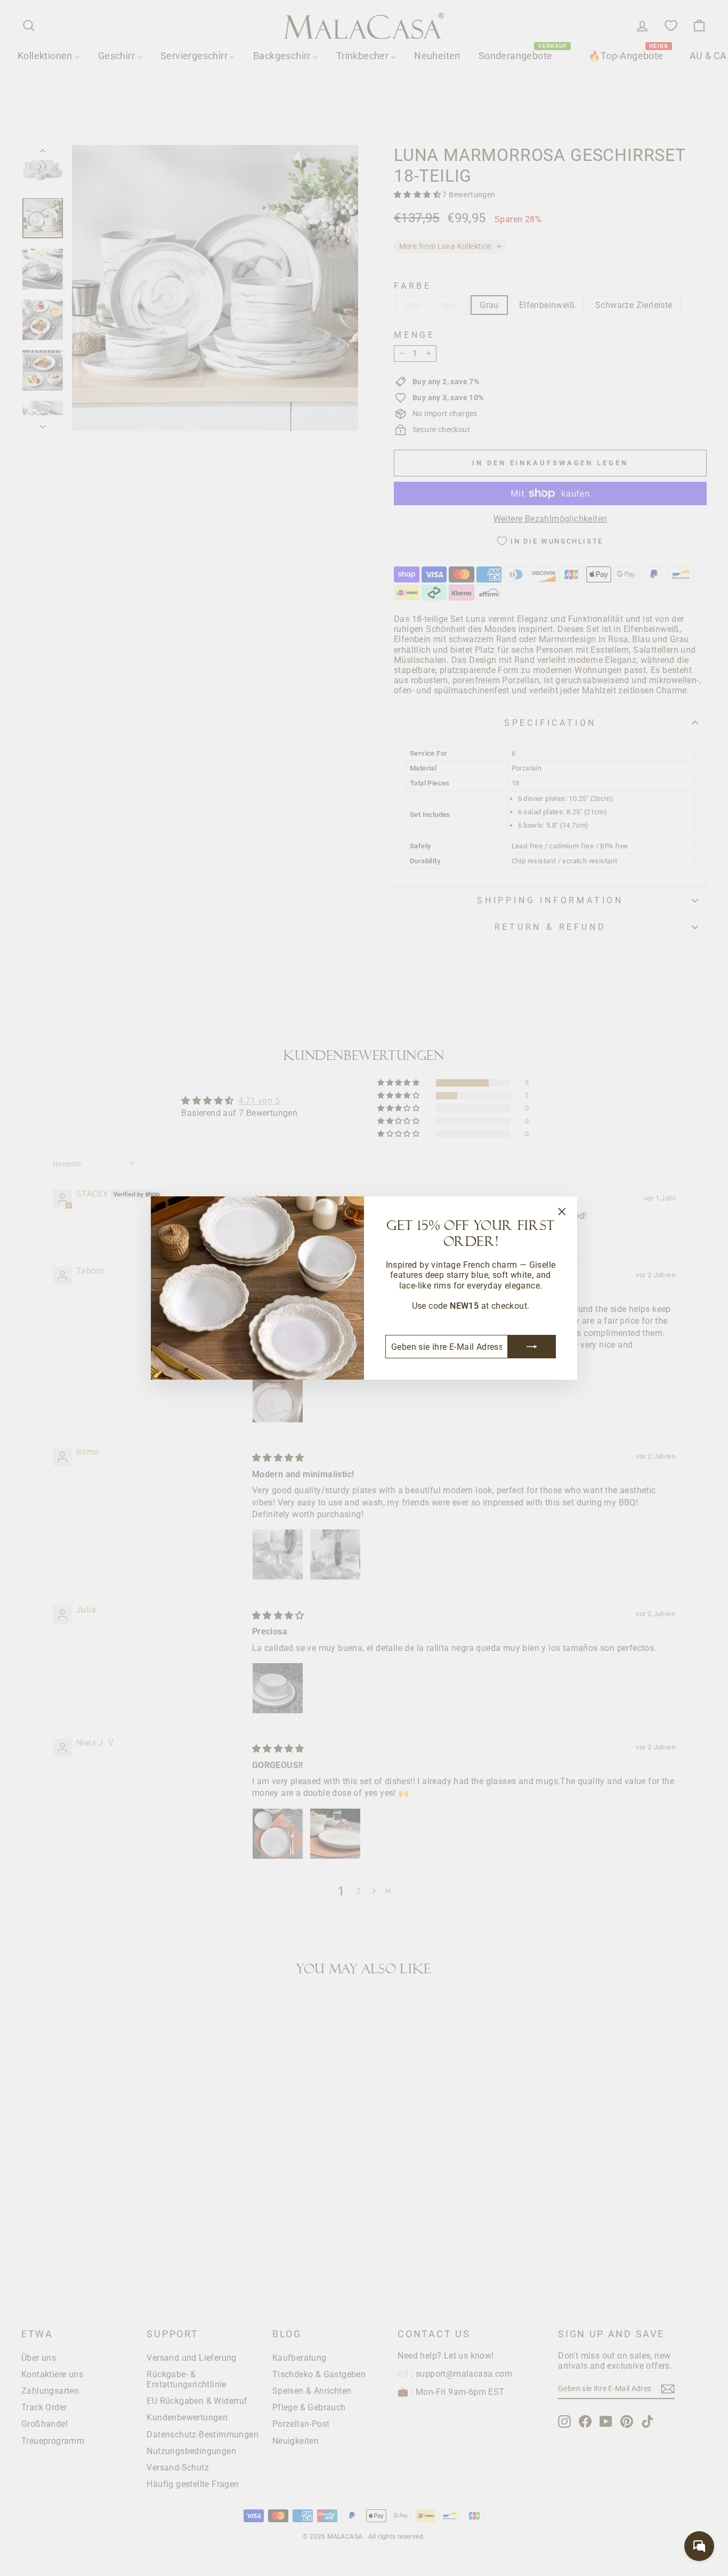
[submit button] (532, 1347)
